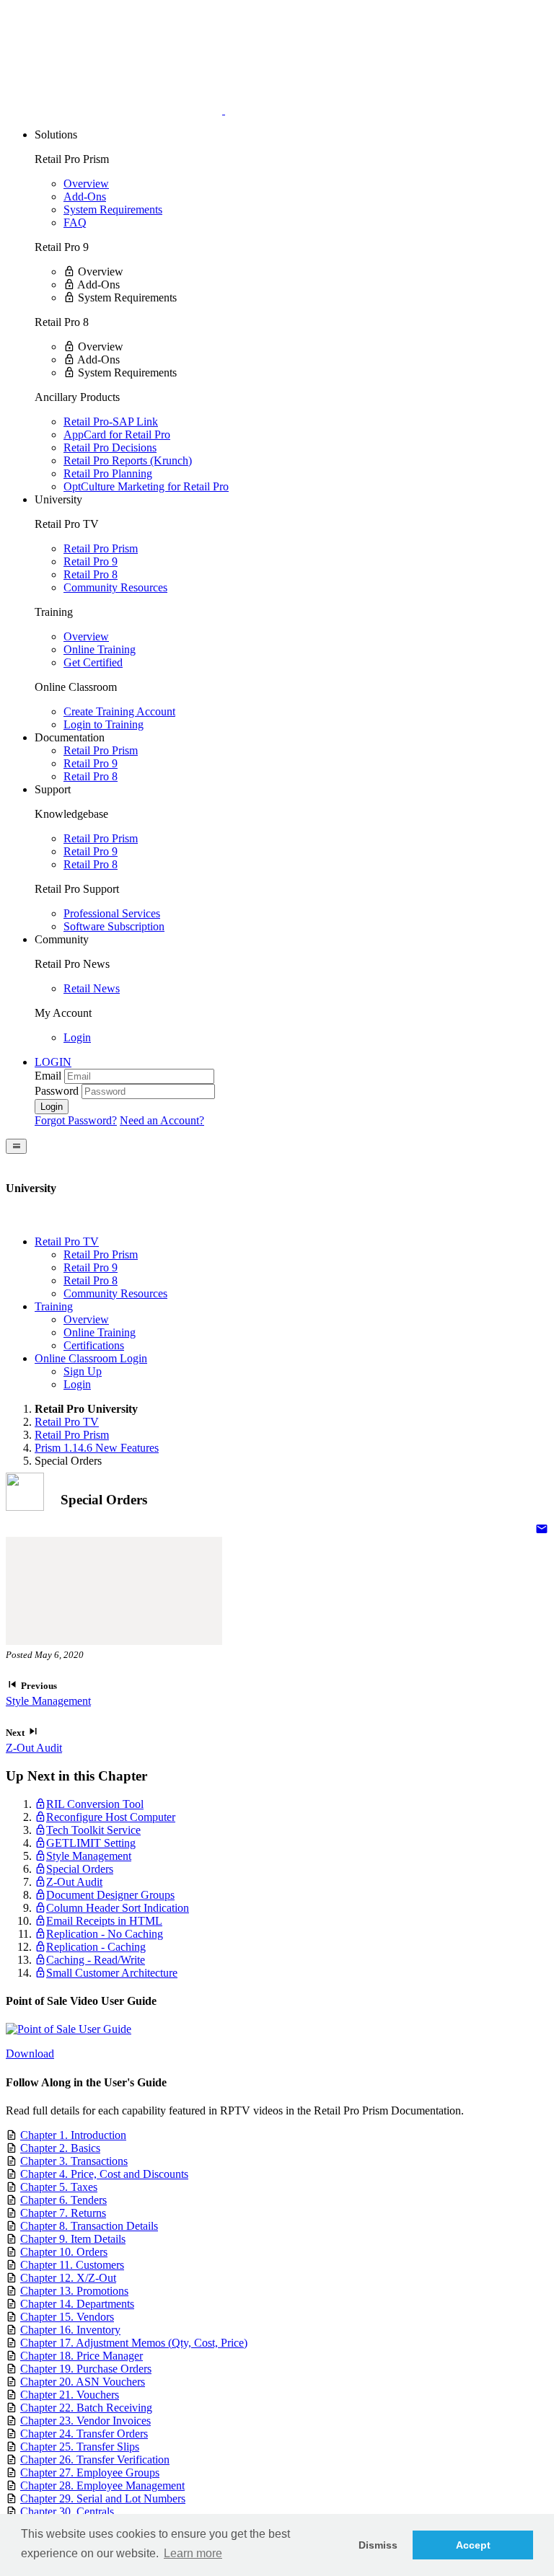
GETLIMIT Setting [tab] (91, 1843)
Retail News (92, 988)
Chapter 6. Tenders (63, 2200)
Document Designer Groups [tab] (110, 1895)
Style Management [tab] (89, 1856)
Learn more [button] (193, 2553)
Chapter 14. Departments (77, 2304)
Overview (86, 184)
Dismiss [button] (378, 2545)
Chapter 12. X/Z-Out (68, 2278)
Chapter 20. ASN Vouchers (83, 2382)
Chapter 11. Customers (72, 2265)
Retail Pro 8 (91, 574)
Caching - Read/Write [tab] (96, 1960)
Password (57, 1091)
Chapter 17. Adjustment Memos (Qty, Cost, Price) (134, 2343)
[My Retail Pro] (115, 110)
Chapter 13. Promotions (74, 2291)
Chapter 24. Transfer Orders (84, 2434)
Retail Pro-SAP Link (111, 422)
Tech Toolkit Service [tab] (93, 1830)
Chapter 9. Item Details (73, 2239)
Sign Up (83, 1371)
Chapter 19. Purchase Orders (86, 2369)
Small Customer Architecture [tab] (112, 1973)
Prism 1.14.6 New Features (97, 1448)
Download (30, 2054)
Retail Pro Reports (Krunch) (128, 460)
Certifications (94, 1345)
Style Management (48, 1701)
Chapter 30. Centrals (67, 2511)
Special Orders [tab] (80, 1869)
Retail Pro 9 (91, 561)
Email (48, 1076)
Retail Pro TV (67, 1422)
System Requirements (113, 209)
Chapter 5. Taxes (59, 2187)
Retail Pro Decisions (110, 447)
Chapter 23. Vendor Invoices (85, 2421)
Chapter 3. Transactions (74, 2161)
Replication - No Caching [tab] (105, 1934)
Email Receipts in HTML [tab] (104, 1921)
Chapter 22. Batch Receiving (86, 2408)
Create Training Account (119, 711)
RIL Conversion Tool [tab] (95, 1804)
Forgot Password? (76, 1120)
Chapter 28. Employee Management (102, 2485)
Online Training (100, 649)
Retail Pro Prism (101, 548)
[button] (53, 1062)
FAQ (75, 222)
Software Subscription (114, 926)
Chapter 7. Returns (63, 2213)
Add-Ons (85, 197)
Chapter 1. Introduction (73, 2135)
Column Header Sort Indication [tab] (118, 1908)
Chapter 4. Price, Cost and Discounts (104, 2174)
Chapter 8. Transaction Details (89, 2226)
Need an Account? (162, 1120)
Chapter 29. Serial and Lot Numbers (103, 2498)
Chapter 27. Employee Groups (90, 2473)
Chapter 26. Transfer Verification (95, 2460)
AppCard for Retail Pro (117, 435)
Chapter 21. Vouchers (70, 2395)
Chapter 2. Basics (60, 2148)
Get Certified (93, 662)
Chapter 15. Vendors (67, 2317)
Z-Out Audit (34, 1748)
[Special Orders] (542, 1530)
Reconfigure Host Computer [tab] (111, 1817)
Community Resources (115, 587)
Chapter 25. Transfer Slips (80, 2447)
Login (77, 1037)
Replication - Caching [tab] (96, 1947)
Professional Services (112, 913)
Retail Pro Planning (108, 473)
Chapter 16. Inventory (70, 2330)
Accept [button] (473, 2545)
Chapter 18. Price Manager (82, 2356)
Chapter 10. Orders (64, 2252)
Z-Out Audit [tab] (74, 1882)
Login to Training (104, 724)
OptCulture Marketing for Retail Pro (146, 486)
